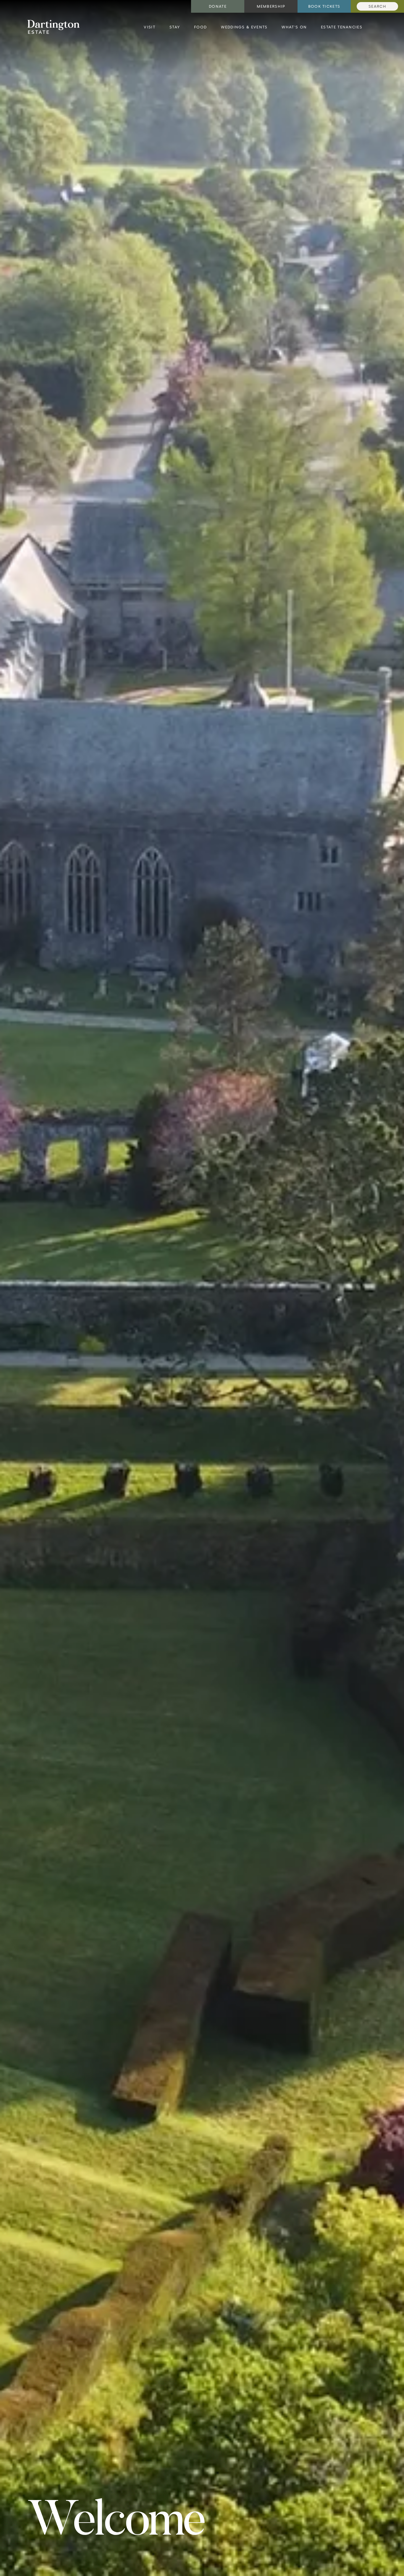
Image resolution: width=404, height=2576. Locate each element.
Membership (271, 6)
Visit (150, 27)
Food (200, 27)
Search (377, 6)
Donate (218, 6)
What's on (294, 27)
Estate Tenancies (342, 27)
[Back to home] (54, 27)
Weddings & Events (244, 27)
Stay (175, 27)
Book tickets (324, 6)
